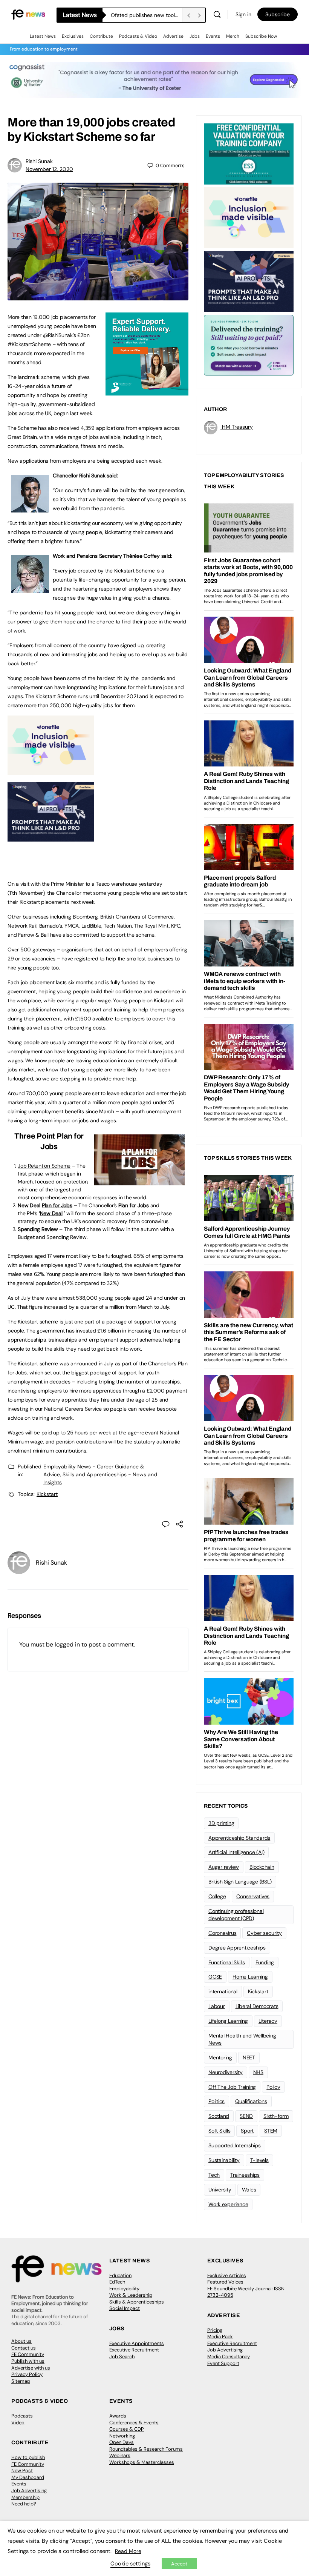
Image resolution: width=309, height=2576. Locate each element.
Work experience (228, 2204)
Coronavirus (222, 1933)
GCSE (215, 1977)
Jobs (195, 36)
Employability (124, 2289)
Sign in (243, 14)
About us (21, 2341)
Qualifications (251, 2101)
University (220, 2190)
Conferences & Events (134, 2423)
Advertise (173, 36)
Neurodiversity (226, 2072)
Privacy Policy (27, 2374)
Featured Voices (225, 2282)
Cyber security (264, 1933)
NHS (258, 2072)
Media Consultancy (229, 2357)
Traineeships (245, 2175)
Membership (25, 2497)
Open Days (122, 2442)
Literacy (268, 2021)
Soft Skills (219, 2131)
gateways (44, 949)
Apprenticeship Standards (239, 1838)
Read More (128, 2551)
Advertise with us (31, 2368)
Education (120, 2275)
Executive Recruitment (134, 2350)
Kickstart (47, 1494)
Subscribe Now (261, 36)
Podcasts (22, 2416)
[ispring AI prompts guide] (51, 837)
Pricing (215, 2330)
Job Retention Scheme (44, 1166)
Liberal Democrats (257, 2006)
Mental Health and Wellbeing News (242, 2039)
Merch (233, 36)
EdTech (117, 2282)
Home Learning (250, 1977)
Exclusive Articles (227, 2275)
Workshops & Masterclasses (142, 2462)
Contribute (101, 36)
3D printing (221, 1823)
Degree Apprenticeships (237, 1948)
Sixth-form (276, 2116)
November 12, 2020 (49, 169)
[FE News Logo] (28, 14)
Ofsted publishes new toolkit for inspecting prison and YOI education (147, 15)
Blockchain (262, 1867)
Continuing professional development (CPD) (236, 1915)
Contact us (24, 2348)
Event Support (223, 2363)
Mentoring (220, 2057)
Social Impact (125, 2308)
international (223, 1991)
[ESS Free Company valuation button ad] (249, 153)
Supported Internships (235, 2145)
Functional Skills (227, 1962)
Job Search (122, 2357)
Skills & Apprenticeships (137, 2302)
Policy (273, 2087)
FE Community (28, 2354)
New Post (22, 2471)
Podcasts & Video (138, 36)
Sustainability (224, 2160)
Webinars (120, 2455)
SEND (246, 2116)
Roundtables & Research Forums (146, 2449)
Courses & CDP (127, 2429)
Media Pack (220, 2337)
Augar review (224, 1867)
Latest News (43, 36)
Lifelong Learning (228, 2021)
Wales (249, 2190)
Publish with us (28, 2361)
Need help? (24, 2504)
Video (18, 2423)
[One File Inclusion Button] (51, 771)
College (217, 1896)
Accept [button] (179, 2564)
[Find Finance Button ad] (249, 345)
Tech (214, 2175)
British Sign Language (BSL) (240, 1882)
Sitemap (21, 2381)
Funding (265, 1962)
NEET (249, 2057)
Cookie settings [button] (130, 2564)
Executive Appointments (137, 2343)
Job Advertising (225, 2350)
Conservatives (253, 1896)
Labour (217, 2006)
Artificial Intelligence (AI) (236, 1852)
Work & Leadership (131, 2295)
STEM (271, 2131)
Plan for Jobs (57, 1205)
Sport (247, 2131)
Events (213, 36)
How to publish (28, 2457)
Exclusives (73, 36)
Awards (118, 2416)
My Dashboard (28, 2477)
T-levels (259, 2160)
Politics (216, 2101)
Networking (122, 2436)
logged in (67, 1644)
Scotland (219, 2116)
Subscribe (278, 14)
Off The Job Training (232, 2087)
